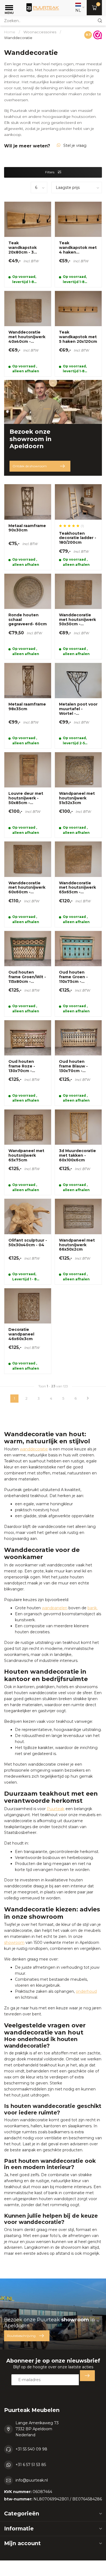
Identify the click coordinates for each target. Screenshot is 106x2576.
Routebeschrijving (21, 2336)
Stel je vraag (75, 145)
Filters (50, 172)
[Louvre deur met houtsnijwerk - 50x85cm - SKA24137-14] (28, 795)
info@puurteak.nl (32, 2480)
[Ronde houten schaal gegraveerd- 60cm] (28, 616)
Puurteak (56, 1809)
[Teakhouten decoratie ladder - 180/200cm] (78, 527)
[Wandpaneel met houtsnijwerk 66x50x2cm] (78, 1241)
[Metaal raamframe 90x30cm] (28, 527)
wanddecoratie (34, 1449)
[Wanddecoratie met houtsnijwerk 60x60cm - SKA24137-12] (28, 884)
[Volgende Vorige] (88, 1399)
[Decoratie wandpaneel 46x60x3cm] (28, 1331)
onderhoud (86, 1991)
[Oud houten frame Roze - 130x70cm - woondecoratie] (28, 1063)
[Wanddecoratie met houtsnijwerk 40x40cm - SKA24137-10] (28, 334)
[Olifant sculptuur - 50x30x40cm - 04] (28, 1241)
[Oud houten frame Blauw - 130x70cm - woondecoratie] (78, 1063)
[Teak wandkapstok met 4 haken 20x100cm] (78, 244)
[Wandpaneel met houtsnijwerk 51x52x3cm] (78, 795)
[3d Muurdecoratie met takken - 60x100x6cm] (78, 1152)
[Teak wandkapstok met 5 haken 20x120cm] (78, 334)
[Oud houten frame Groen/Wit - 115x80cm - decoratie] (28, 974)
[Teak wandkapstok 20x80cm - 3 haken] (28, 244)
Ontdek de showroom (30, 466)
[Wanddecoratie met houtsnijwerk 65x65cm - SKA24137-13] (78, 884)
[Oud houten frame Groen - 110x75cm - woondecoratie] (78, 974)
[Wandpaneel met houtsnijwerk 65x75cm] (28, 1152)
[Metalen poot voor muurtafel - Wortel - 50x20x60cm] (78, 706)
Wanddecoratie (18, 38)
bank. (93, 1608)
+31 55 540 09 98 (31, 2449)
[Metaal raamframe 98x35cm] (28, 706)
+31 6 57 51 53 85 (31, 2465)
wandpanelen (55, 1608)
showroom (14, 1943)
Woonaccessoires (40, 32)
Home (10, 32)
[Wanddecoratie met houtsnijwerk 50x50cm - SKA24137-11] (78, 616)
